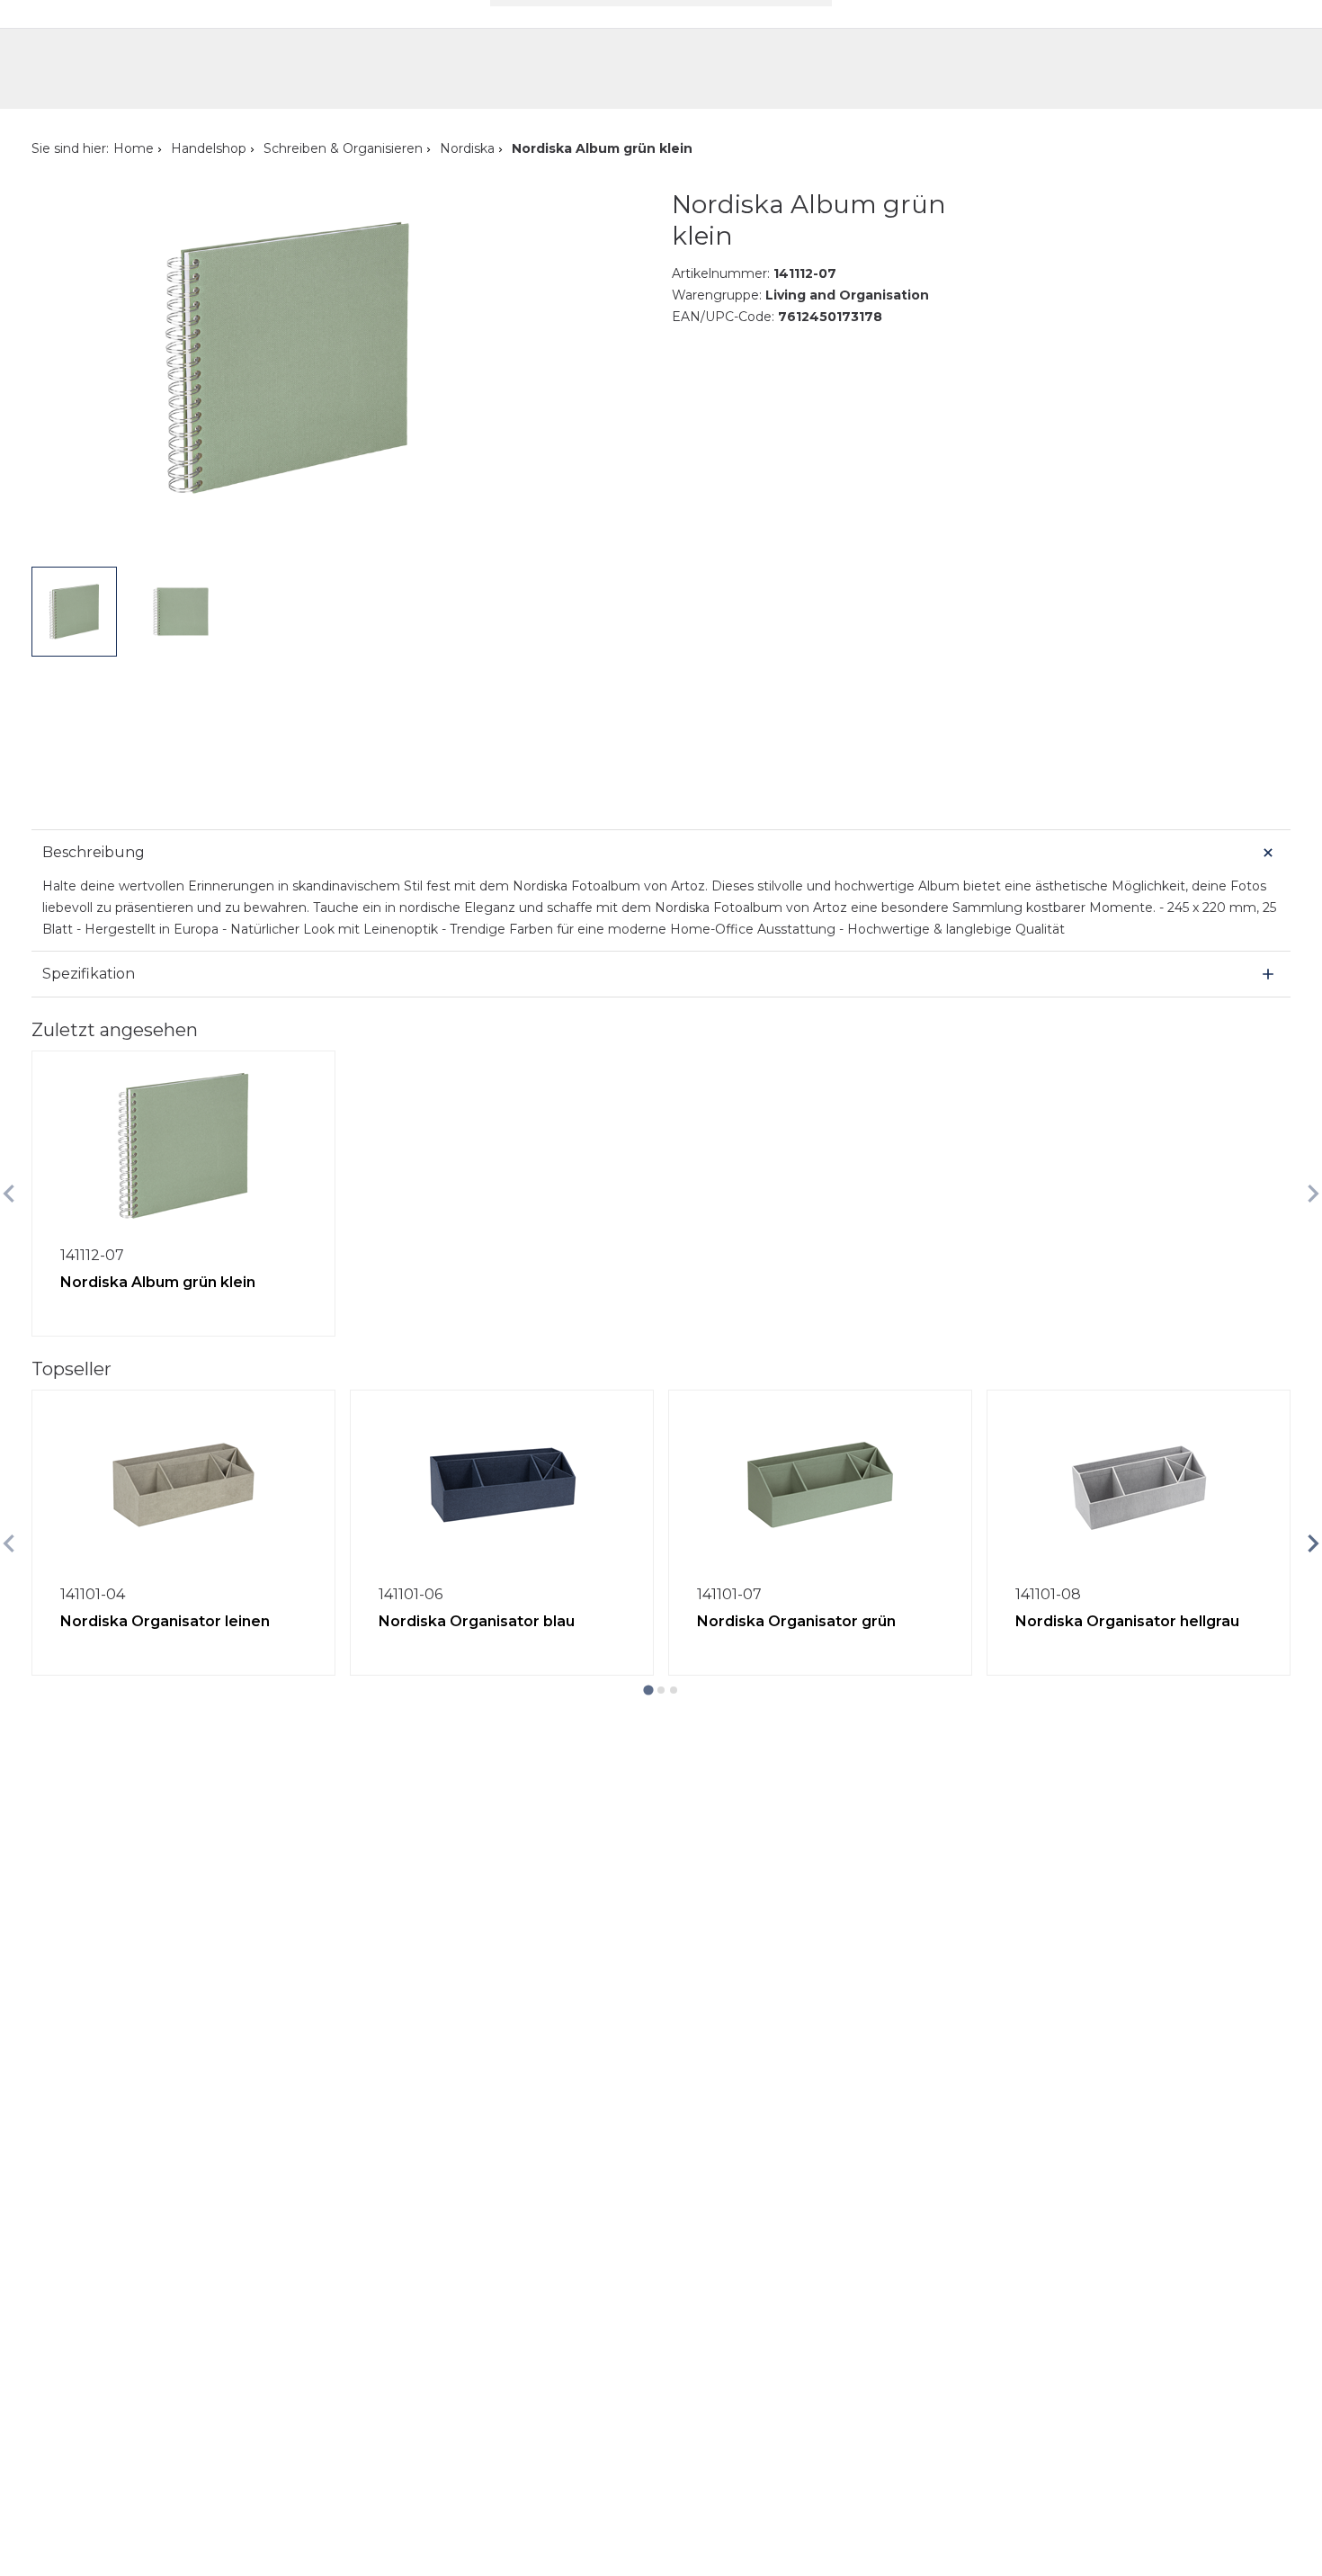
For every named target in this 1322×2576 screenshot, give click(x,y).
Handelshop (209, 148)
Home (134, 148)
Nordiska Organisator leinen (165, 1621)
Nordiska (467, 148)
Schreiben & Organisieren (343, 148)
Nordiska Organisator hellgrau (1127, 1621)
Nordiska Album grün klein (158, 1282)
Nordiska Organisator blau (477, 1621)
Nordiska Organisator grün (796, 1621)
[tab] (648, 1690)
